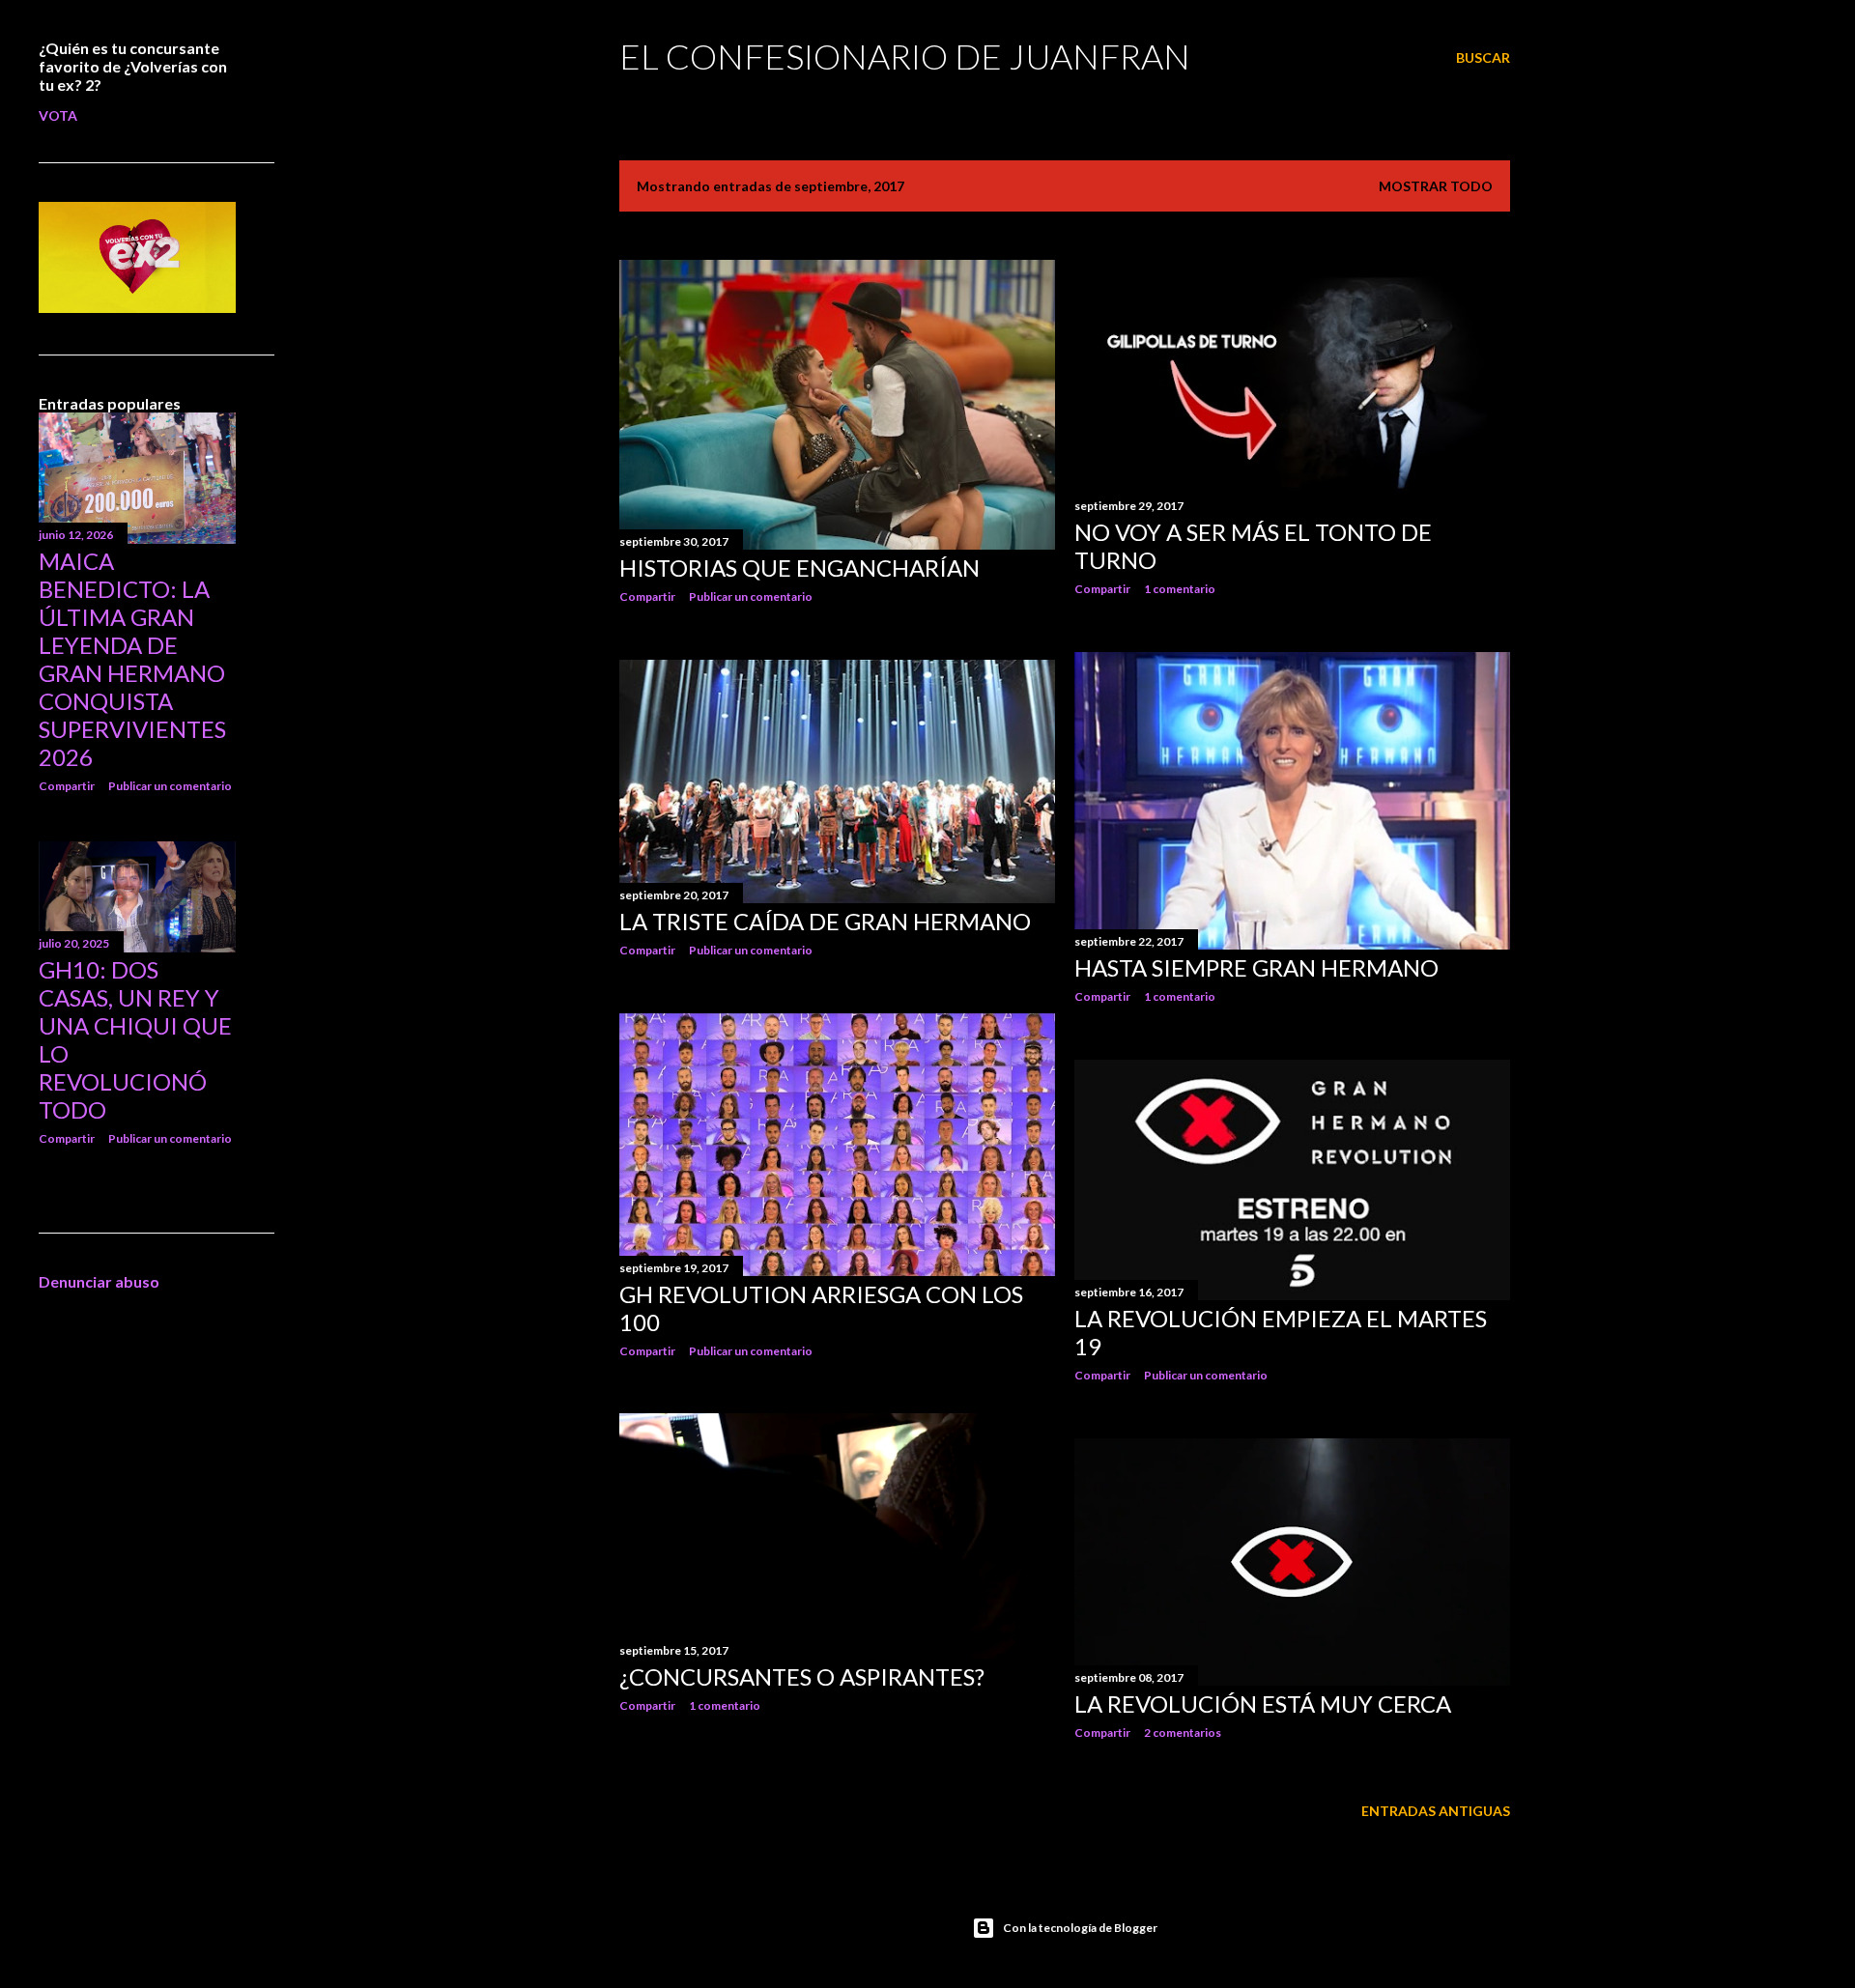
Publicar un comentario (751, 596)
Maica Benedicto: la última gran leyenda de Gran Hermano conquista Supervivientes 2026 (132, 659)
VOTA (58, 115)
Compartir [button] (647, 596)
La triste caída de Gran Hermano (825, 921)
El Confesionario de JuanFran (905, 56)
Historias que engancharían (799, 568)
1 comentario (1180, 589)
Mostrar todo (1436, 186)
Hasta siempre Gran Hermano (1256, 967)
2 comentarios (1183, 1732)
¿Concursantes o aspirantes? (802, 1676)
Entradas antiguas (1436, 1811)
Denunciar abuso (99, 1281)
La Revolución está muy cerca (1263, 1704)
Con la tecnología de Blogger (1080, 1928)
